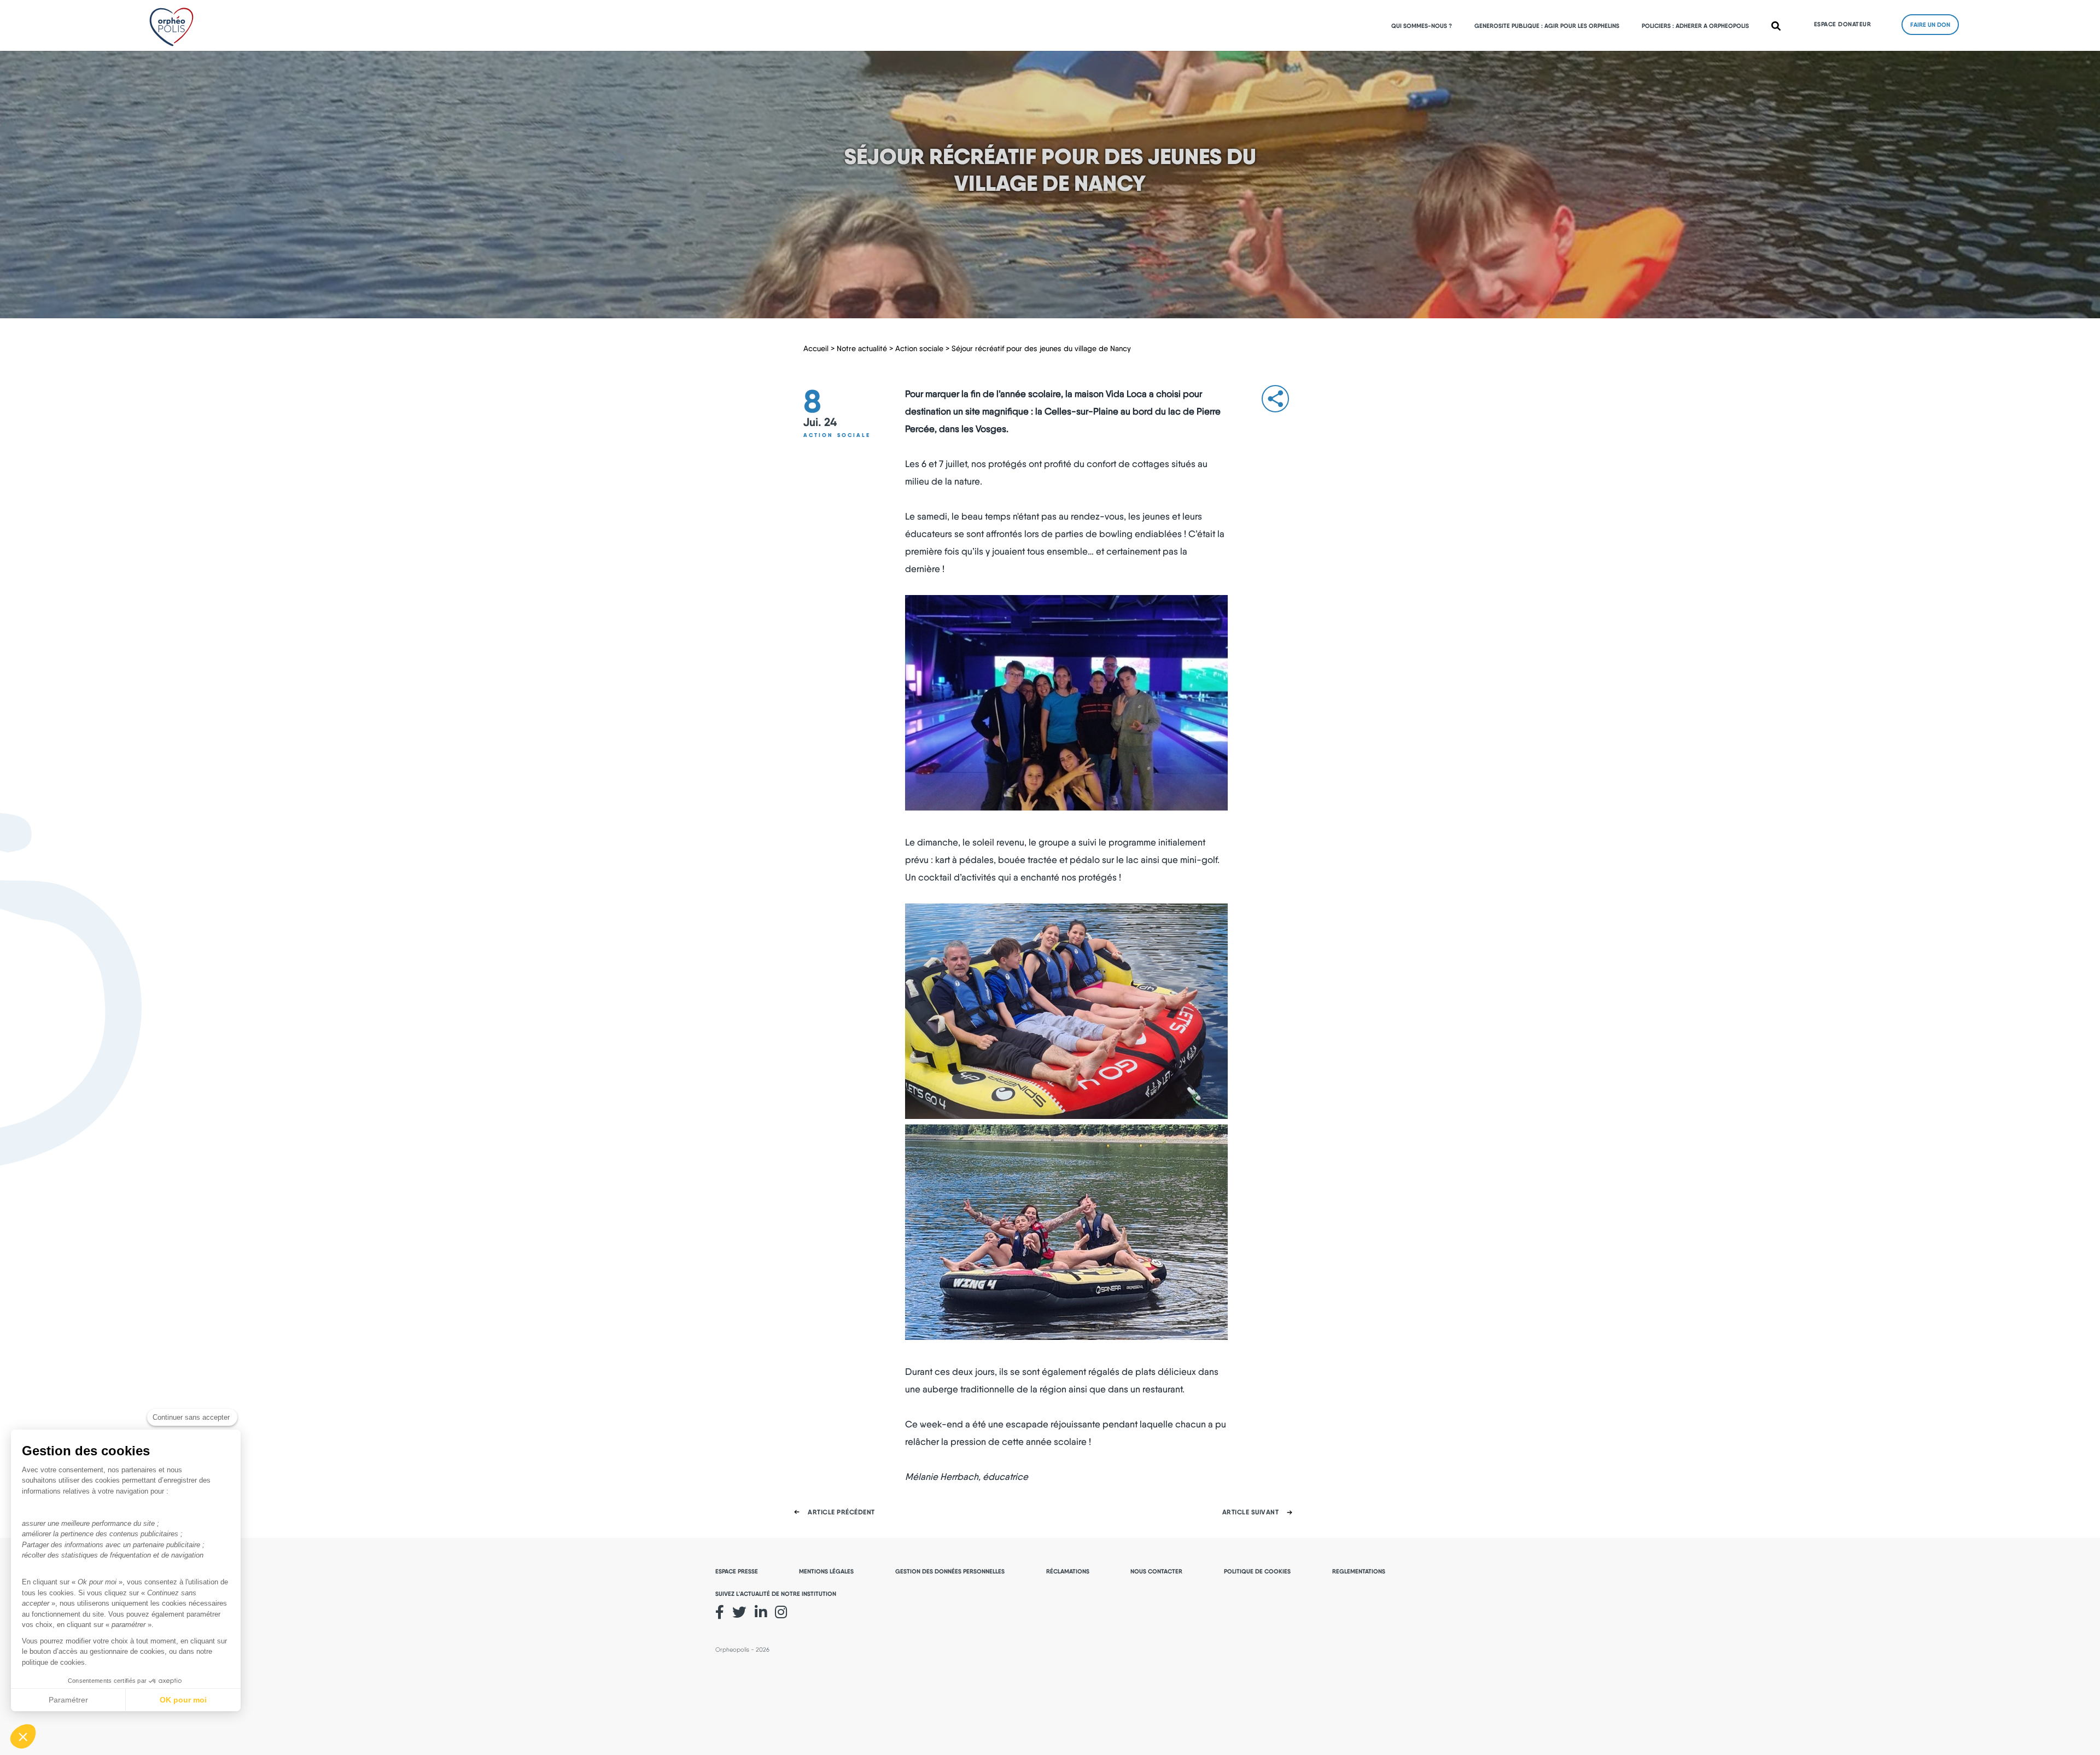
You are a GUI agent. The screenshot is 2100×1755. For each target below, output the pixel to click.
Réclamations (1068, 1571)
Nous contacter (1156, 1571)
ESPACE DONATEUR (1843, 24)
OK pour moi (183, 1700)
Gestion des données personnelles (950, 1571)
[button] (23, 1736)
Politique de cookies (1257, 1571)
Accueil (816, 348)
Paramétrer (68, 1700)
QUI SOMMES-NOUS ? (1422, 26)
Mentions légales (826, 1571)
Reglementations (1359, 1571)
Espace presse (737, 1571)
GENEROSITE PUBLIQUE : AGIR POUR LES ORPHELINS (1547, 26)
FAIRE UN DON (1930, 25)
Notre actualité (862, 348)
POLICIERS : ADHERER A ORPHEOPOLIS (1695, 26)
